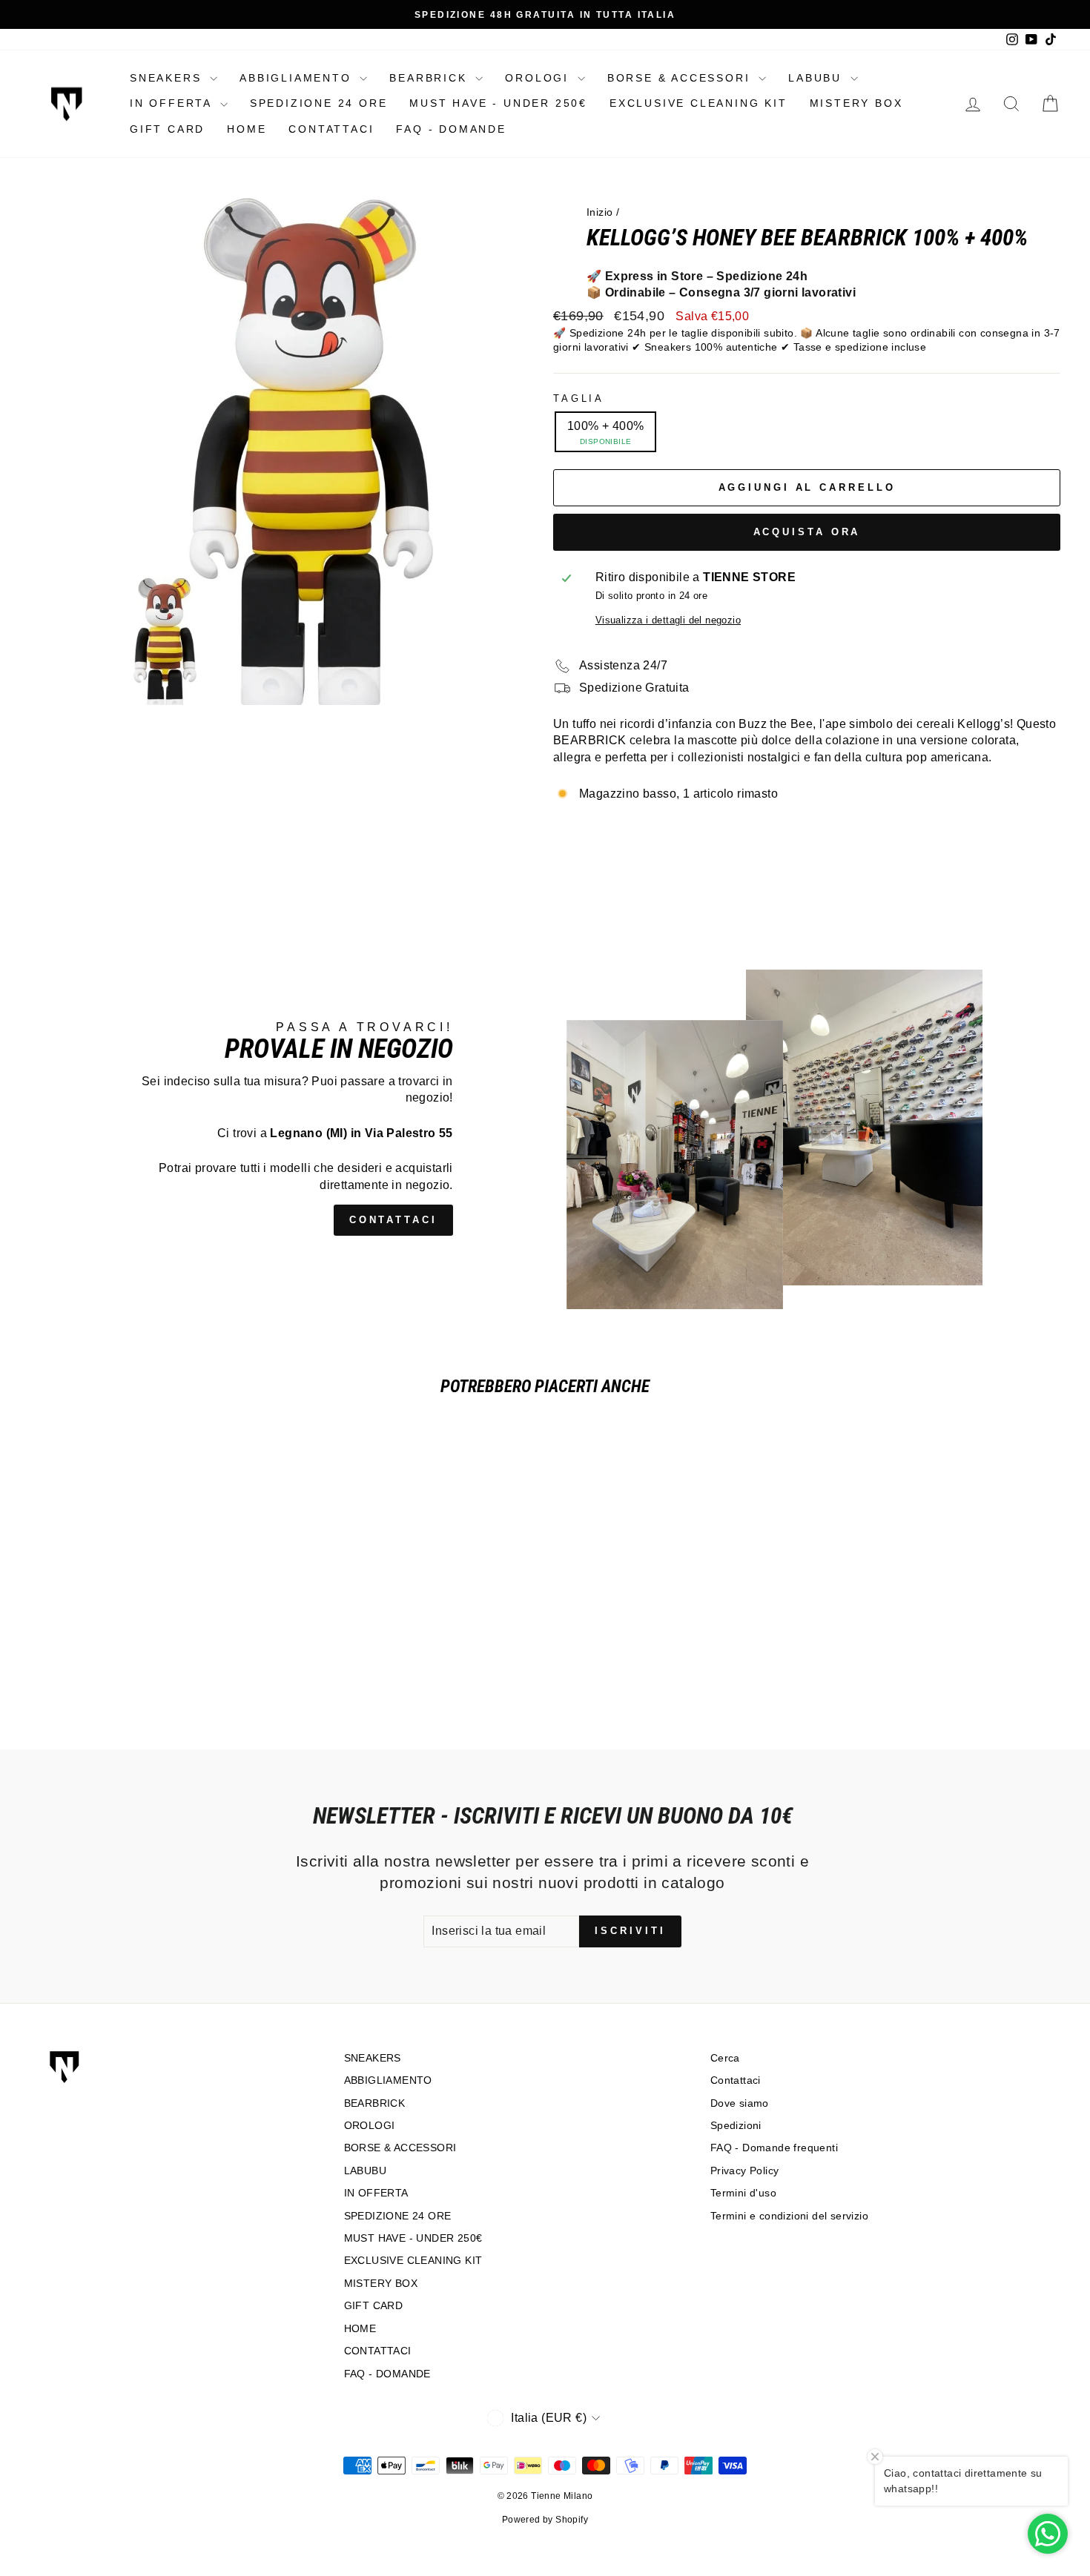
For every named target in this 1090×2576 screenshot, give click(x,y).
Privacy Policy (745, 2171)
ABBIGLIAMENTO (298, 78)
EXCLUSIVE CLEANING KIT (698, 103)
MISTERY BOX (856, 103)
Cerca (725, 2058)
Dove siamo (740, 2103)
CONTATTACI (331, 129)
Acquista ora (807, 532)
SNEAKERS (168, 78)
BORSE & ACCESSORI (681, 78)
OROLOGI (539, 78)
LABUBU (817, 78)
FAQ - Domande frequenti (774, 2148)
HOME (247, 129)
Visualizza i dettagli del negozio (668, 620)
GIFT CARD (167, 129)
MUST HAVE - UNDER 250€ (498, 103)
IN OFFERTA (173, 103)
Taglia (579, 398)
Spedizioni (736, 2126)
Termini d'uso (743, 2193)
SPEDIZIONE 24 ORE (319, 103)
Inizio (599, 212)
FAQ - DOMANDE (451, 129)
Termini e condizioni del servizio (789, 2216)
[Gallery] (283, 451)
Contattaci (736, 2080)
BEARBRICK (430, 78)
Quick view (152, 1599)
